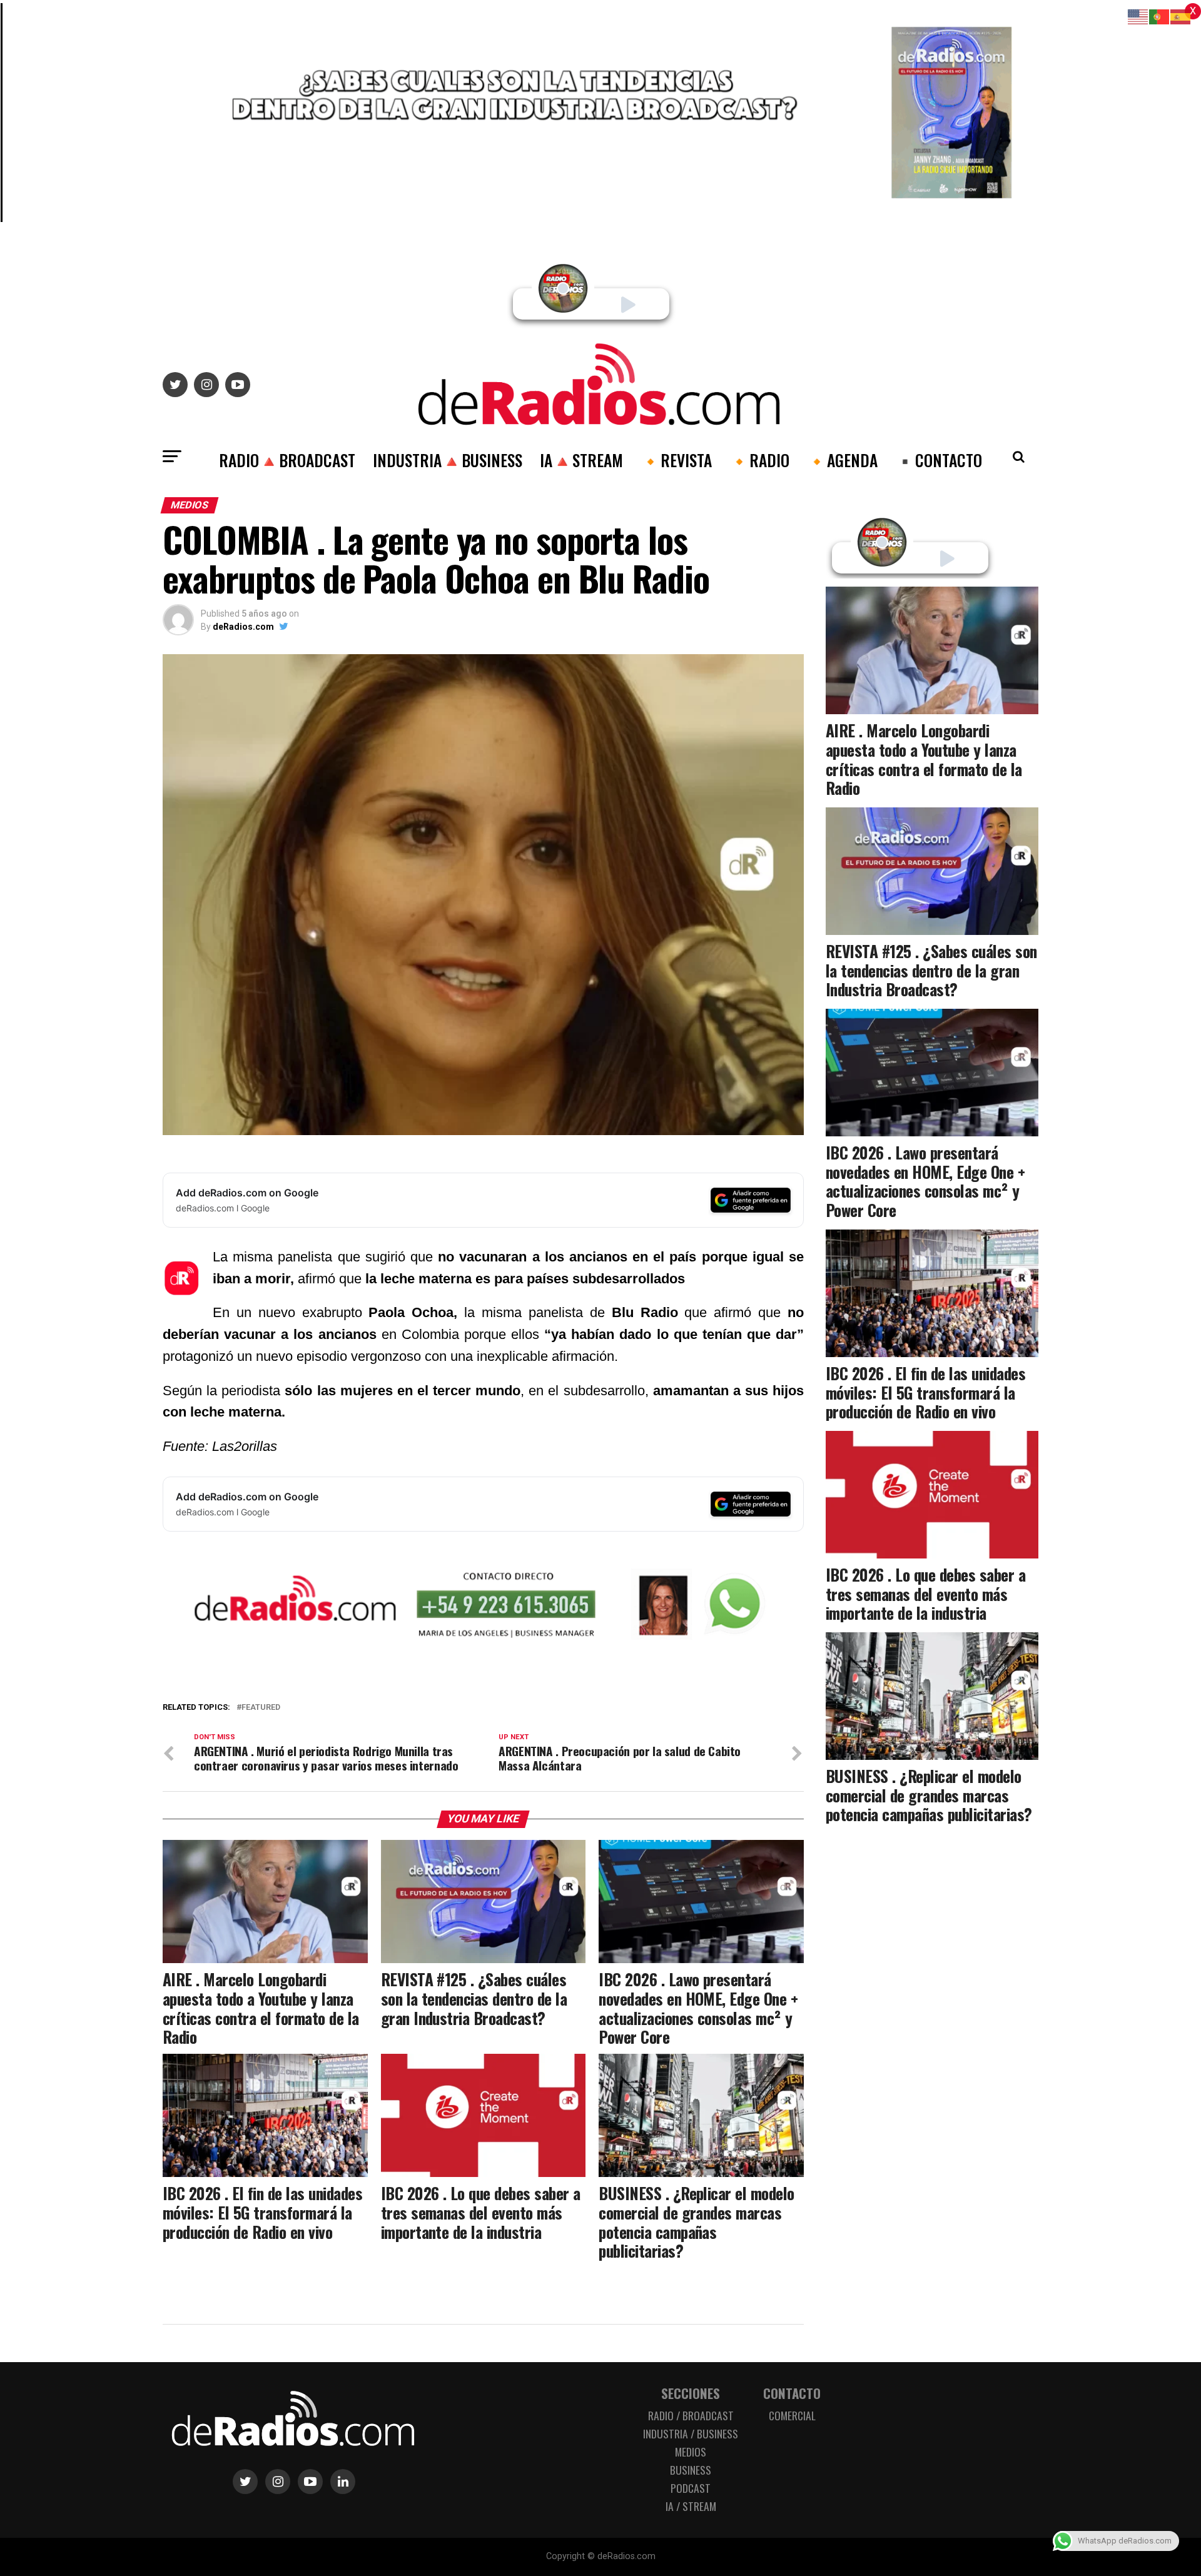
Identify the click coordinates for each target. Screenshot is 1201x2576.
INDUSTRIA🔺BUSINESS (448, 460)
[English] (1138, 16)
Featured (261, 1708)
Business (691, 2470)
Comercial (792, 2415)
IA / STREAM (691, 2506)
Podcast (691, 2488)
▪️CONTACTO (939, 460)
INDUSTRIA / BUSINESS (691, 2433)
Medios (691, 2452)
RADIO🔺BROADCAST (287, 460)
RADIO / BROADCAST (691, 2415)
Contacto (792, 2393)
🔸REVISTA (676, 460)
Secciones (691, 2393)
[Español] (1181, 16)
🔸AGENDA (842, 460)
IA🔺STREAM (581, 460)
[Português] (1160, 16)
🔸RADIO (759, 460)
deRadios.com (243, 627)
